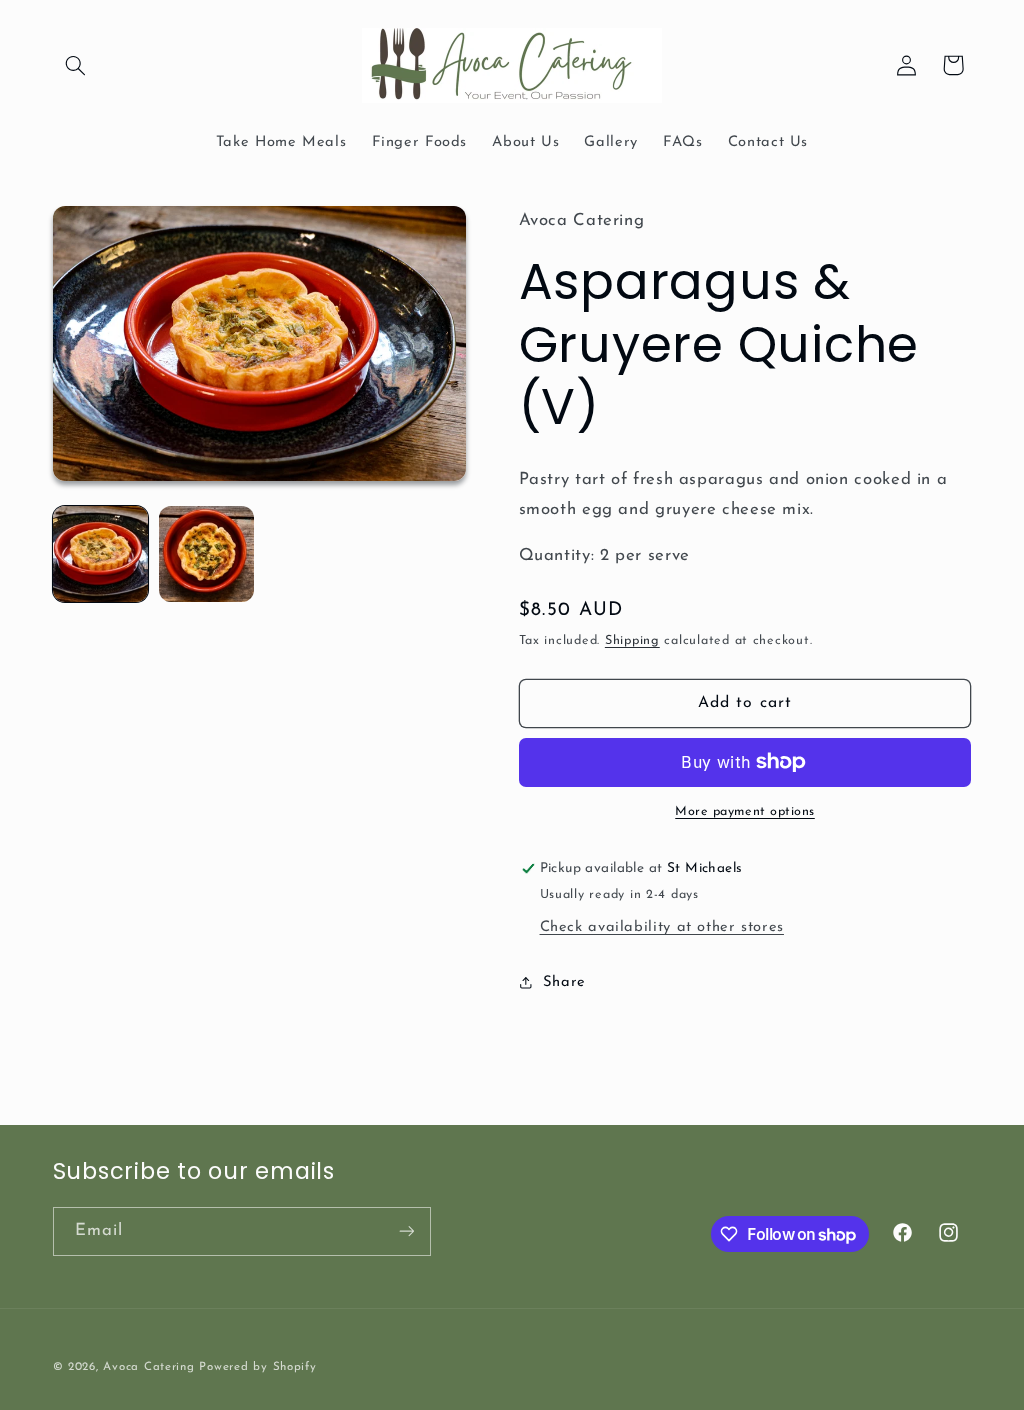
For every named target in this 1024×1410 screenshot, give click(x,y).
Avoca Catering (148, 1367)
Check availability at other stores (662, 927)
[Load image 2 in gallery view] (207, 554)
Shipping (632, 641)
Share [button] (564, 982)
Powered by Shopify (257, 1367)
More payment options (745, 812)
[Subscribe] (406, 1231)
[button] (76, 65)
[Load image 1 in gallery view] (101, 554)
